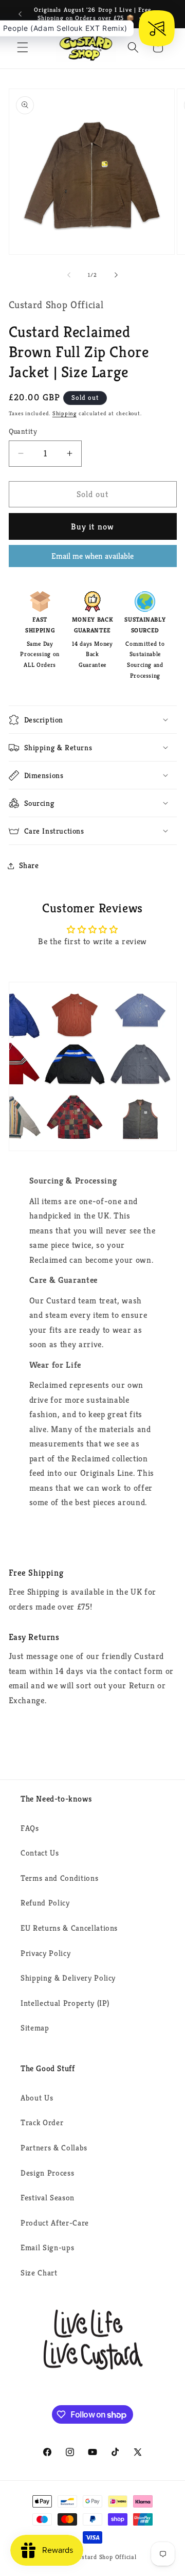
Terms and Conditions (59, 1878)
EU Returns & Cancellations (69, 1928)
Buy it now (92, 527)
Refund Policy (45, 1903)
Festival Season (48, 2198)
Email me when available (92, 556)
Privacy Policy (45, 1953)
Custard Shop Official (106, 2557)
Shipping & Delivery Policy (68, 1978)
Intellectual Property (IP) (65, 2003)
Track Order (42, 2122)
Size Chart (39, 2273)
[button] (23, 47)
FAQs (30, 1828)
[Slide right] (116, 275)
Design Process (47, 2173)
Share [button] (29, 865)
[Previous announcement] (20, 14)
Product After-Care (55, 2223)
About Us (37, 2098)
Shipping (64, 413)
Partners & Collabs (54, 2148)
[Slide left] (69, 275)
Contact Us (40, 1853)
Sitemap (35, 2028)
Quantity (23, 431)
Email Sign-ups (47, 2247)
